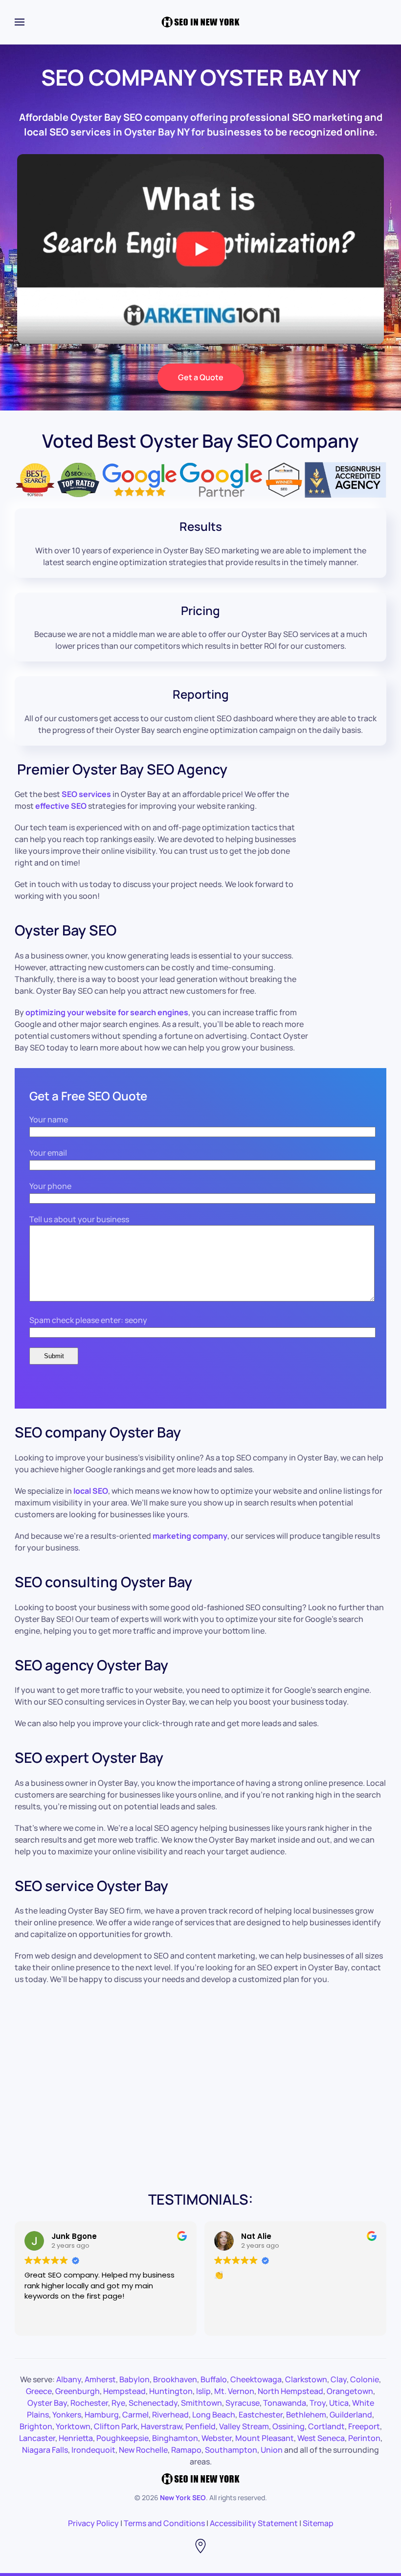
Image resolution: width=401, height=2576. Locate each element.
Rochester (89, 2403)
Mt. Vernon (234, 2391)
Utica (339, 2403)
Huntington (171, 2391)
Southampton (231, 2450)
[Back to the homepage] (200, 22)
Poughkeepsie (123, 2438)
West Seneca (321, 2438)
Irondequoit (93, 2450)
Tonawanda (285, 2403)
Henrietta (76, 2438)
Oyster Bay (47, 2403)
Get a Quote (201, 377)
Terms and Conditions (164, 2523)
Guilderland (351, 2415)
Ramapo (186, 2450)
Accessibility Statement (254, 2523)
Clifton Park (116, 2426)
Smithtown (201, 2403)
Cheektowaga (256, 2379)
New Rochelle (143, 2450)
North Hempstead (290, 2391)
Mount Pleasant (265, 2438)
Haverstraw (161, 2426)
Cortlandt (326, 2426)
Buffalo (214, 2379)
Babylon (134, 2379)
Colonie (365, 2379)
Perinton (364, 2438)
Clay (339, 2379)
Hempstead (124, 2391)
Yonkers (67, 2415)
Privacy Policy (93, 2523)
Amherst (100, 2379)
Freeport (364, 2426)
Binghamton (175, 2438)
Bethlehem (306, 2415)
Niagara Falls (45, 2450)
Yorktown (73, 2426)
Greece (39, 2391)
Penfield (200, 2426)
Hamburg (102, 2415)
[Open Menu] (20, 22)
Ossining (289, 2426)
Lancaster (37, 2438)
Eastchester (261, 2415)
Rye (118, 2403)
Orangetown (350, 2391)
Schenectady (153, 2403)
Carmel (135, 2415)
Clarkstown (306, 2379)
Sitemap (318, 2523)
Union (272, 2450)
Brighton (36, 2426)
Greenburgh (78, 2391)
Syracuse (243, 2403)
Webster (217, 2438)
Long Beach (214, 2415)
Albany (69, 2379)
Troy (318, 2403)
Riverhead (170, 2415)
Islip (203, 2391)
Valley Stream (244, 2426)
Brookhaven (175, 2379)
